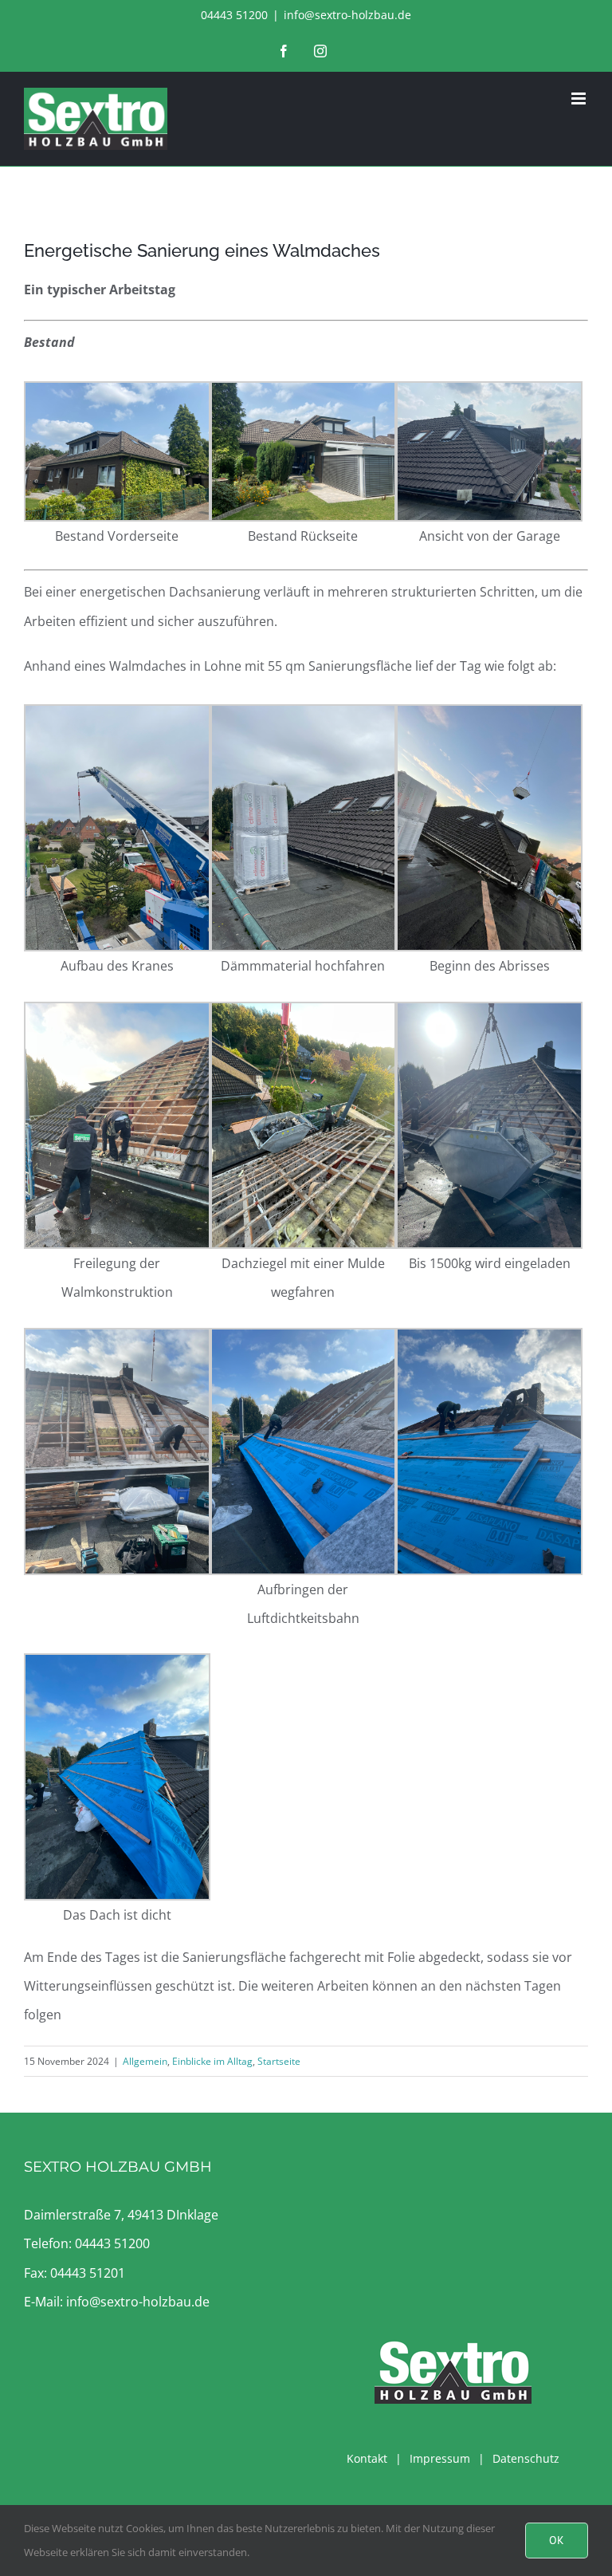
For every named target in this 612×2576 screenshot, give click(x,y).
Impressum (440, 2458)
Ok (557, 2540)
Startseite (279, 2061)
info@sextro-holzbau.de (347, 15)
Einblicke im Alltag (212, 2061)
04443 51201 (88, 2273)
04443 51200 (112, 2243)
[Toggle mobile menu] (580, 98)
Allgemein (145, 2061)
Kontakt (367, 2458)
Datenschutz (526, 2458)
